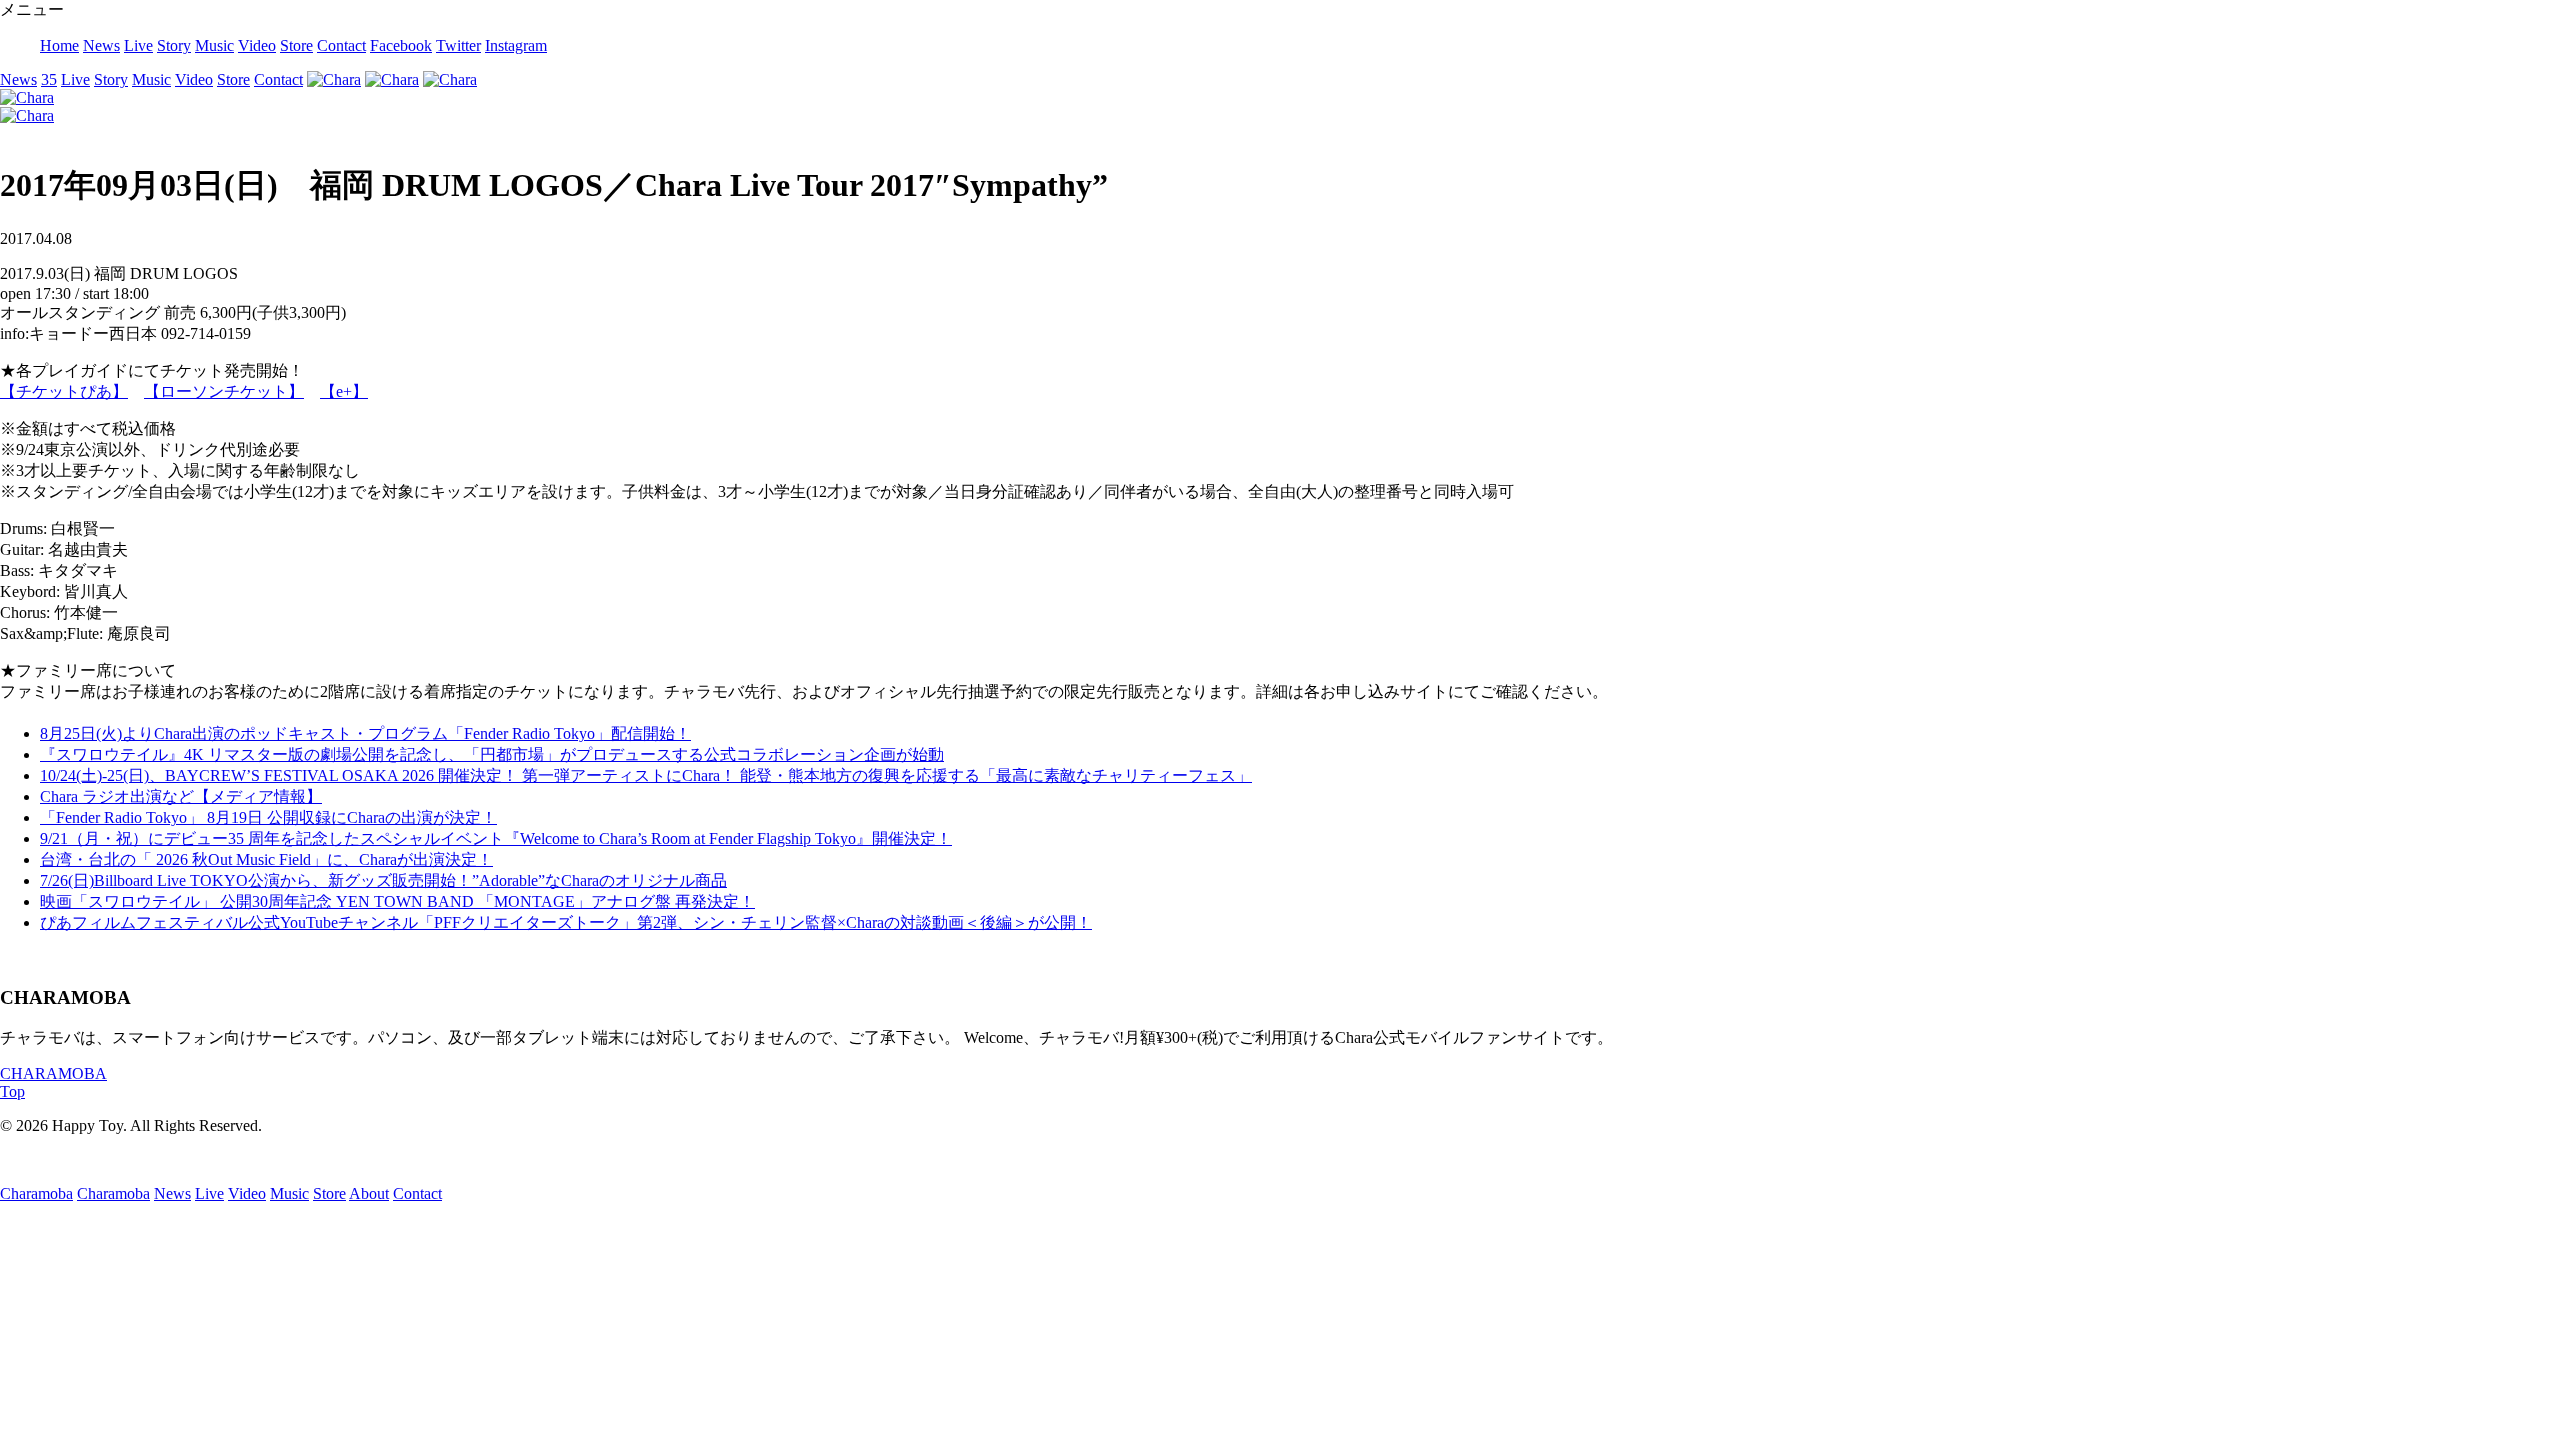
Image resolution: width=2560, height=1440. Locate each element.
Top (12, 1091)
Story (174, 45)
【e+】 (344, 391)
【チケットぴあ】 (64, 391)
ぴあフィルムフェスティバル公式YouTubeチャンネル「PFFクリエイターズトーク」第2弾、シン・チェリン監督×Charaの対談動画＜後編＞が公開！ (566, 922)
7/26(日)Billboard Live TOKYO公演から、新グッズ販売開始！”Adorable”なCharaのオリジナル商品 (383, 880)
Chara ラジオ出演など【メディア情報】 (181, 796)
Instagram (516, 45)
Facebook (401, 45)
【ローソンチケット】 (224, 391)
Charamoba (36, 1193)
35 (49, 79)
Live (138, 45)
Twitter (458, 45)
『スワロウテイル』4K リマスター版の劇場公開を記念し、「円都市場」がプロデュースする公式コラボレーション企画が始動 (492, 754)
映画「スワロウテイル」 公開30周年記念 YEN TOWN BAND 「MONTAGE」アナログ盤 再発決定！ (397, 901)
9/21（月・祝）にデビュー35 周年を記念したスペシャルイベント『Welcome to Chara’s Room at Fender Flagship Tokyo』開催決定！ (496, 838)
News (101, 45)
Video (257, 45)
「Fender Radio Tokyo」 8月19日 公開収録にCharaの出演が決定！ (268, 817)
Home (59, 45)
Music (214, 45)
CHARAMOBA (53, 1073)
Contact (341, 45)
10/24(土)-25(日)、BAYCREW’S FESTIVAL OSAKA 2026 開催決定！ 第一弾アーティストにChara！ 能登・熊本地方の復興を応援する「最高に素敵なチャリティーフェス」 (646, 775)
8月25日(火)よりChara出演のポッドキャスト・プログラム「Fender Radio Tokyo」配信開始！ (365, 733)
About (369, 1193)
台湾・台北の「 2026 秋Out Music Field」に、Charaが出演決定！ (266, 859)
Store (296, 45)
